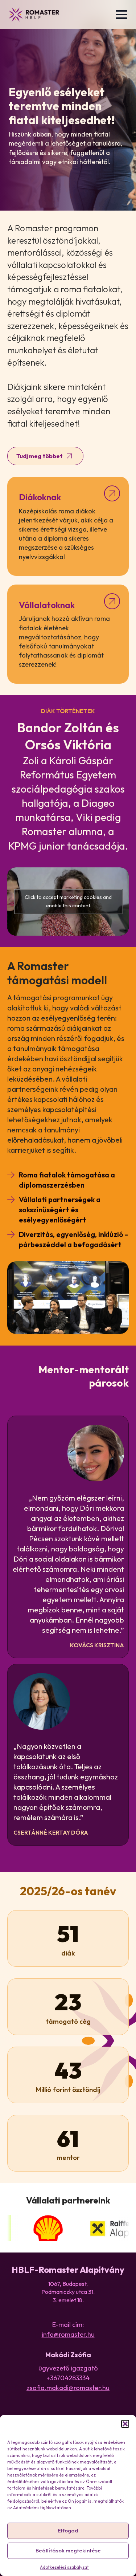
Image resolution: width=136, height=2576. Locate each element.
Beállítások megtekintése (68, 2550)
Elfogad (68, 2530)
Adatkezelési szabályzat (64, 2567)
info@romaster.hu (68, 2334)
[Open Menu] (121, 15)
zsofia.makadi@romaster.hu (68, 2388)
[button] (125, 2424)
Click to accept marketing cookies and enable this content (68, 901)
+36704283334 (68, 2378)
